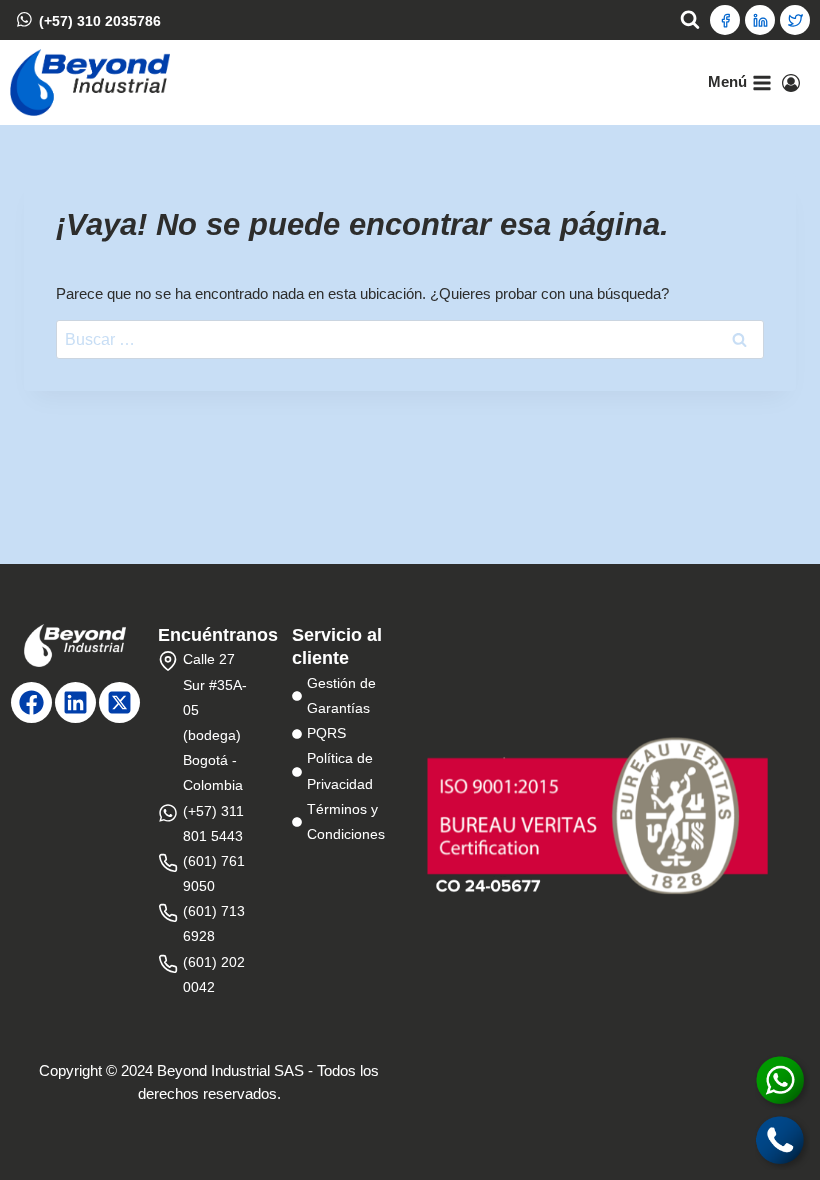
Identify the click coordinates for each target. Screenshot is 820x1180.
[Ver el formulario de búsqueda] (690, 20)
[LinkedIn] (760, 20)
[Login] (791, 83)
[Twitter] (795, 20)
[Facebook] (725, 20)
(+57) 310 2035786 (100, 20)
